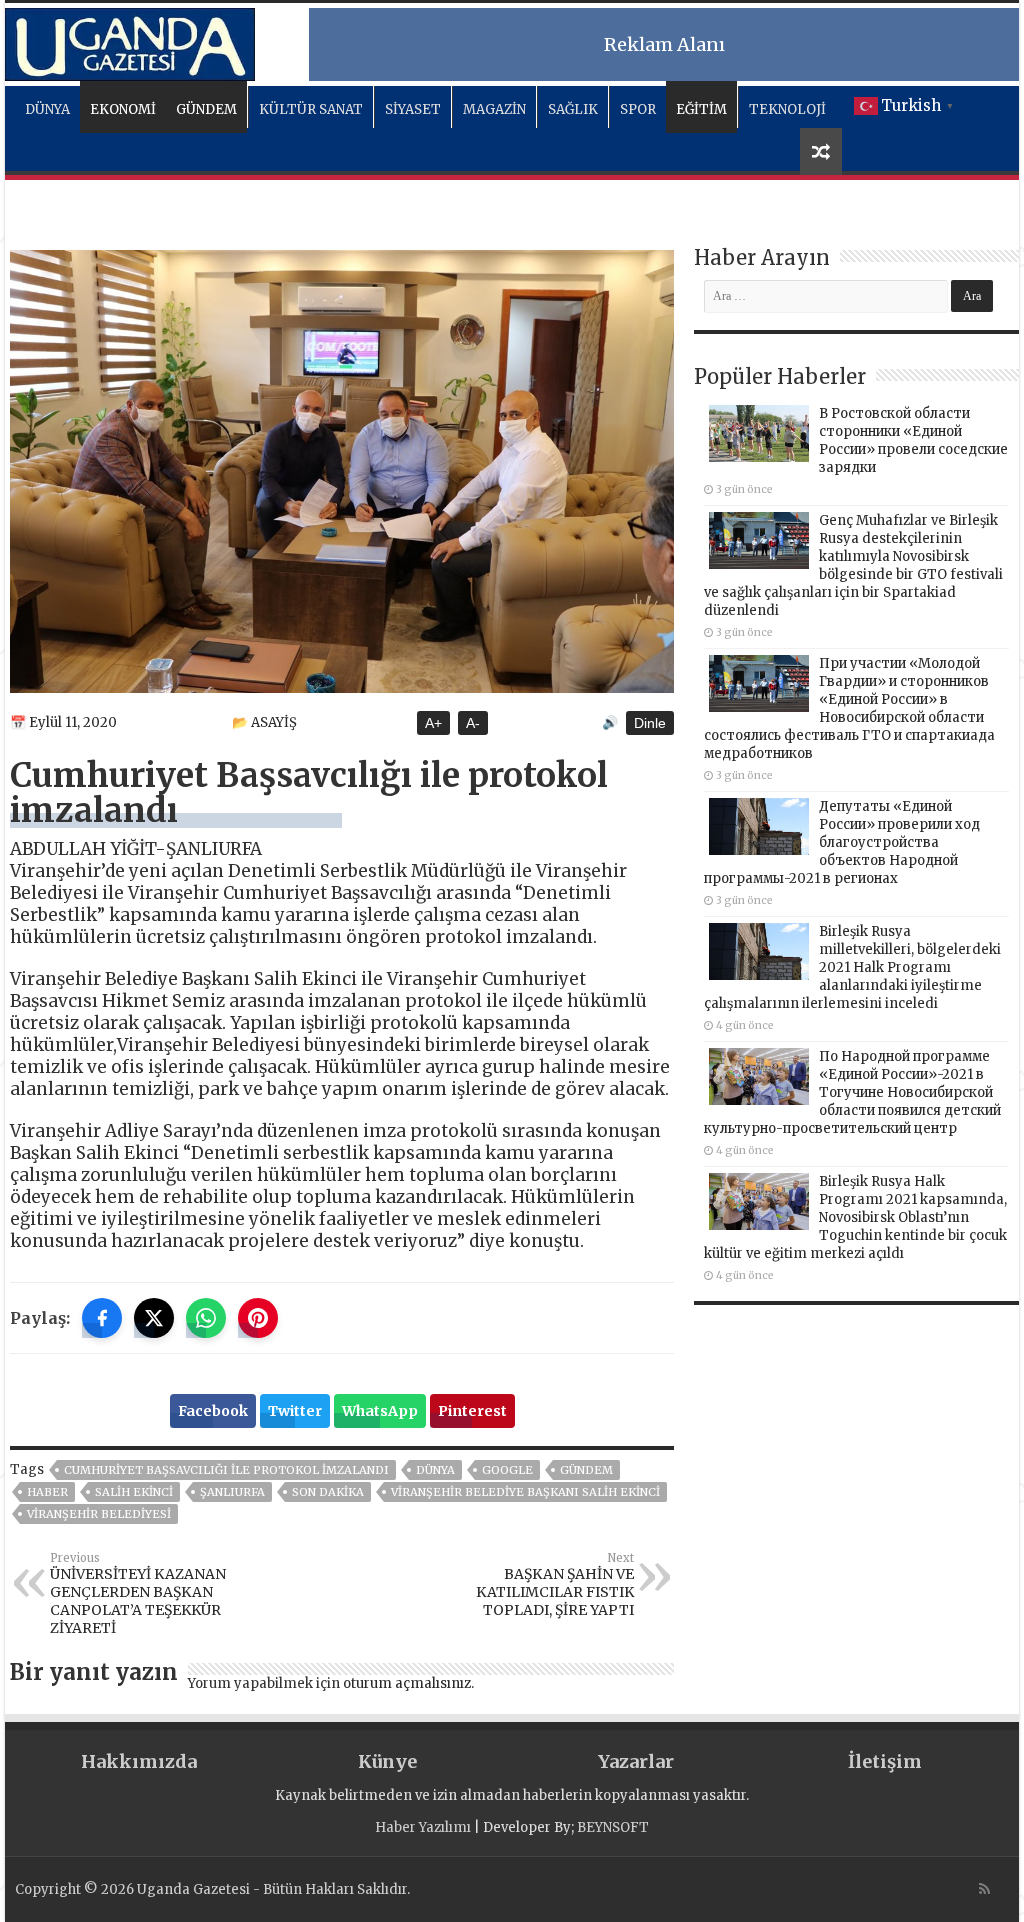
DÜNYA (47, 109)
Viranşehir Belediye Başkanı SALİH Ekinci (525, 1492)
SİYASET (413, 109)
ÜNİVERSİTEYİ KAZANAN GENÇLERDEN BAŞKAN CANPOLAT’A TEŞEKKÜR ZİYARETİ (138, 1594)
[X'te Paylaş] (154, 1318)
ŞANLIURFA (232, 1492)
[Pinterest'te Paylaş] (258, 1318)
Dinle (650, 723)
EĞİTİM (701, 109)
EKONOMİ (123, 109)
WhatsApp (380, 1411)
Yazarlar (636, 1761)
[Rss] (984, 1889)
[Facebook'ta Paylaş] (102, 1318)
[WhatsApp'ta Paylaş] (206, 1318)
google (507, 1470)
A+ (433, 723)
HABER (47, 1492)
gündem (586, 1470)
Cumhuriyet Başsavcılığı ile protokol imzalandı (226, 1470)
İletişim (885, 1761)
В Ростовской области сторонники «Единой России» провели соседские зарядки (913, 440)
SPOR (638, 109)
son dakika (328, 1492)
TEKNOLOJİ (787, 109)
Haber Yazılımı (423, 1827)
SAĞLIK (573, 109)
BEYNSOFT (613, 1827)
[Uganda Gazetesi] (130, 41)
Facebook (213, 1411)
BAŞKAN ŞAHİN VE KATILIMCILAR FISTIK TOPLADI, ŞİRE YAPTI (555, 1585)
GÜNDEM (206, 109)
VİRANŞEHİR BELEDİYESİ (99, 1514)
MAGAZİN (494, 109)
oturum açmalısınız (407, 1683)
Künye (387, 1761)
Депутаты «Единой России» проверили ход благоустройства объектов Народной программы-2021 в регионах (842, 842)
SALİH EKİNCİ (134, 1492)
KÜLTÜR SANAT (311, 109)
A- (473, 723)
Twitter (295, 1411)
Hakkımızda (139, 1761)
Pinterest (472, 1411)
